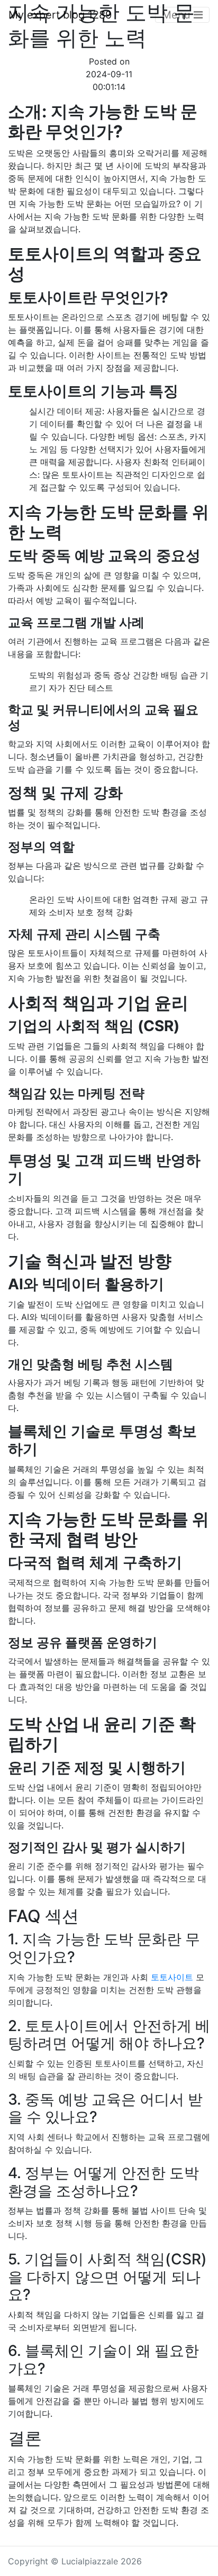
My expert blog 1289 (60, 15)
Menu (178, 15)
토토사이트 (172, 1977)
